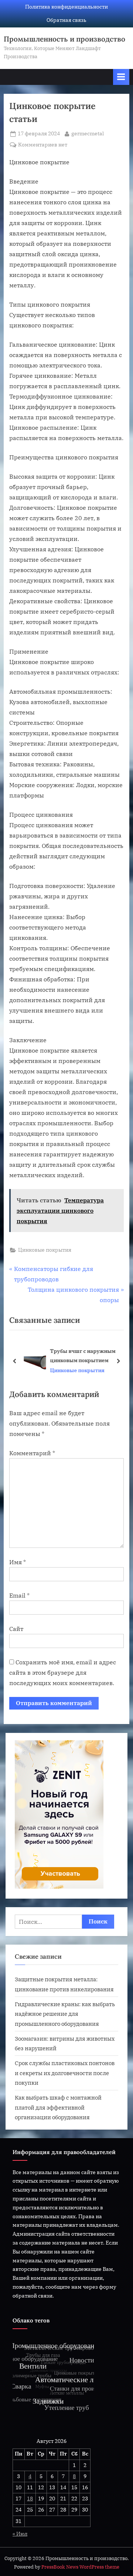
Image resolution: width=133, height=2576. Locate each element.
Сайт (16, 1629)
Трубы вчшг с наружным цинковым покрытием (80, 1355)
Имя (18, 1562)
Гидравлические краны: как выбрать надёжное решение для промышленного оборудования (65, 2014)
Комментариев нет (43, 145)
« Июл (20, 2534)
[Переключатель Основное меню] (121, 77)
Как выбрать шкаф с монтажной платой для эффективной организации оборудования (58, 2107)
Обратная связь (66, 20)
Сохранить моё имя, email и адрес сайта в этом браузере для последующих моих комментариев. (63, 1672)
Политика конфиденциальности (66, 7)
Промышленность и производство (64, 39)
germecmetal (88, 133)
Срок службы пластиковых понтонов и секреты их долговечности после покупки (65, 2073)
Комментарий (32, 1453)
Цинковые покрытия (45, 1250)
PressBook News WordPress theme (80, 2567)
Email (19, 1595)
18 (30, 2499)
